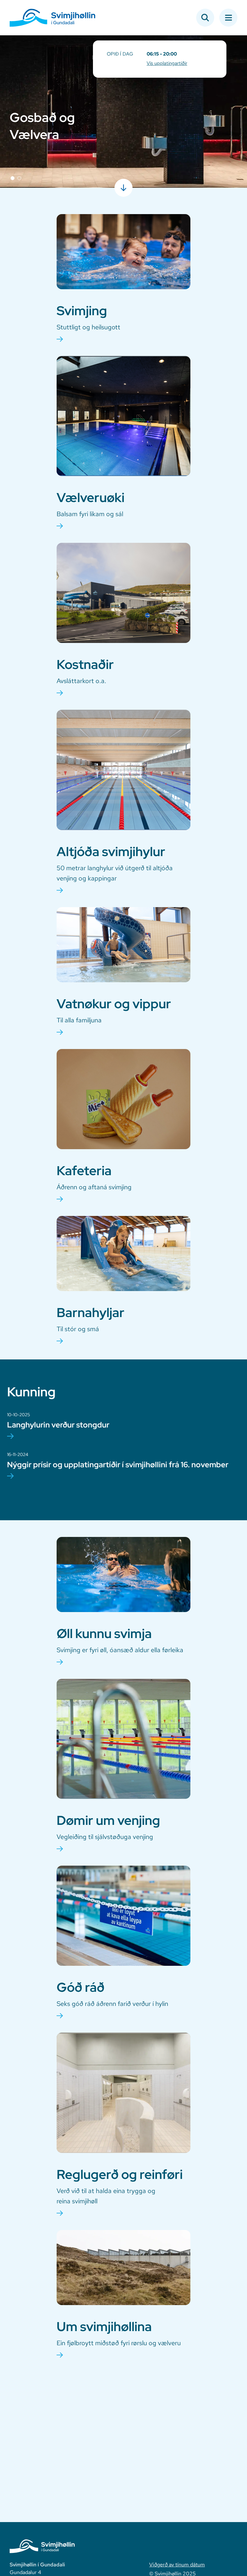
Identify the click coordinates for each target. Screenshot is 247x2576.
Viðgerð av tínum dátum (177, 2565)
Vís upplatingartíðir (167, 63)
